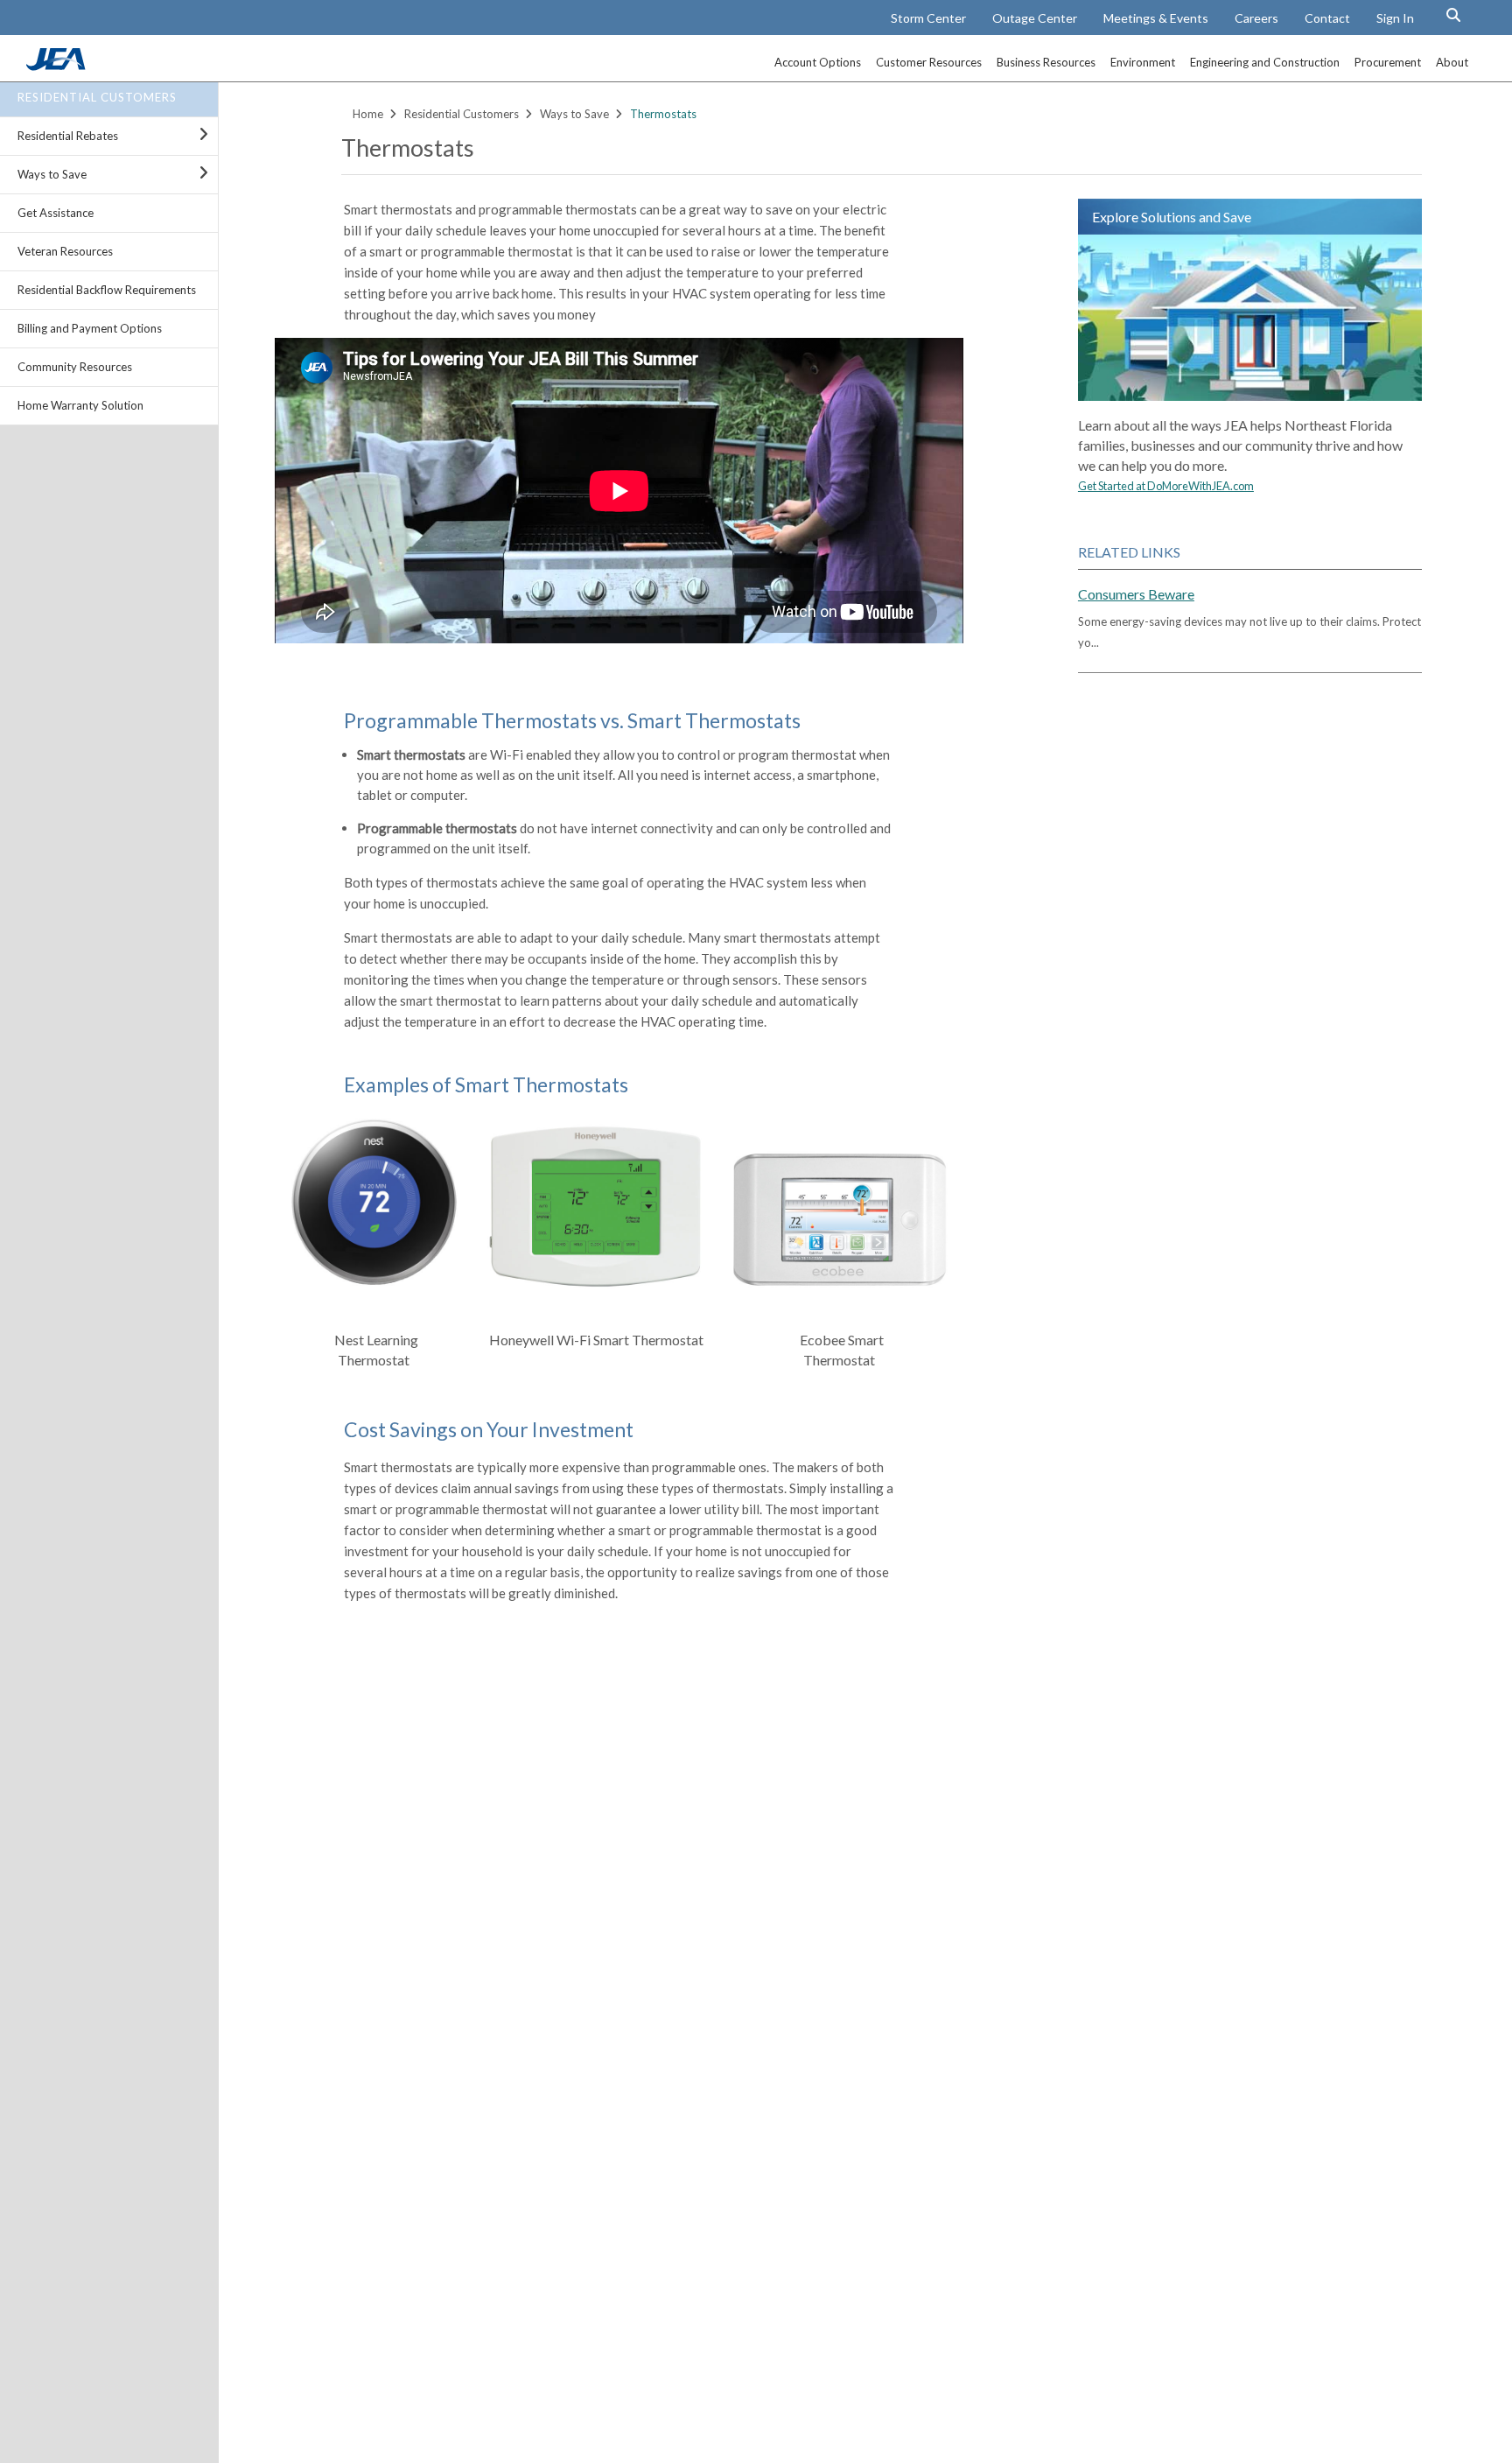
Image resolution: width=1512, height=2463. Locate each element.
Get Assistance (56, 213)
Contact (1327, 18)
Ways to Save (52, 174)
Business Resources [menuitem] (1046, 62)
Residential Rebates (68, 136)
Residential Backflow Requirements (107, 290)
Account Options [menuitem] (818, 62)
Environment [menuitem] (1143, 62)
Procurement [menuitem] (1388, 62)
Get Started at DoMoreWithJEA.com (1166, 486)
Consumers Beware (1136, 594)
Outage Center (1035, 18)
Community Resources (75, 367)
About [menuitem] (1452, 62)
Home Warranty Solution (80, 405)
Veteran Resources (65, 251)
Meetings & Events (1156, 18)
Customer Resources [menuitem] (929, 62)
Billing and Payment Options (90, 328)
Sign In (1395, 18)
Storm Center (928, 18)
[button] (1453, 15)
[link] (58, 66)
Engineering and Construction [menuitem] (1265, 62)
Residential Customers (97, 97)
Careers (1256, 18)
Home (368, 114)
